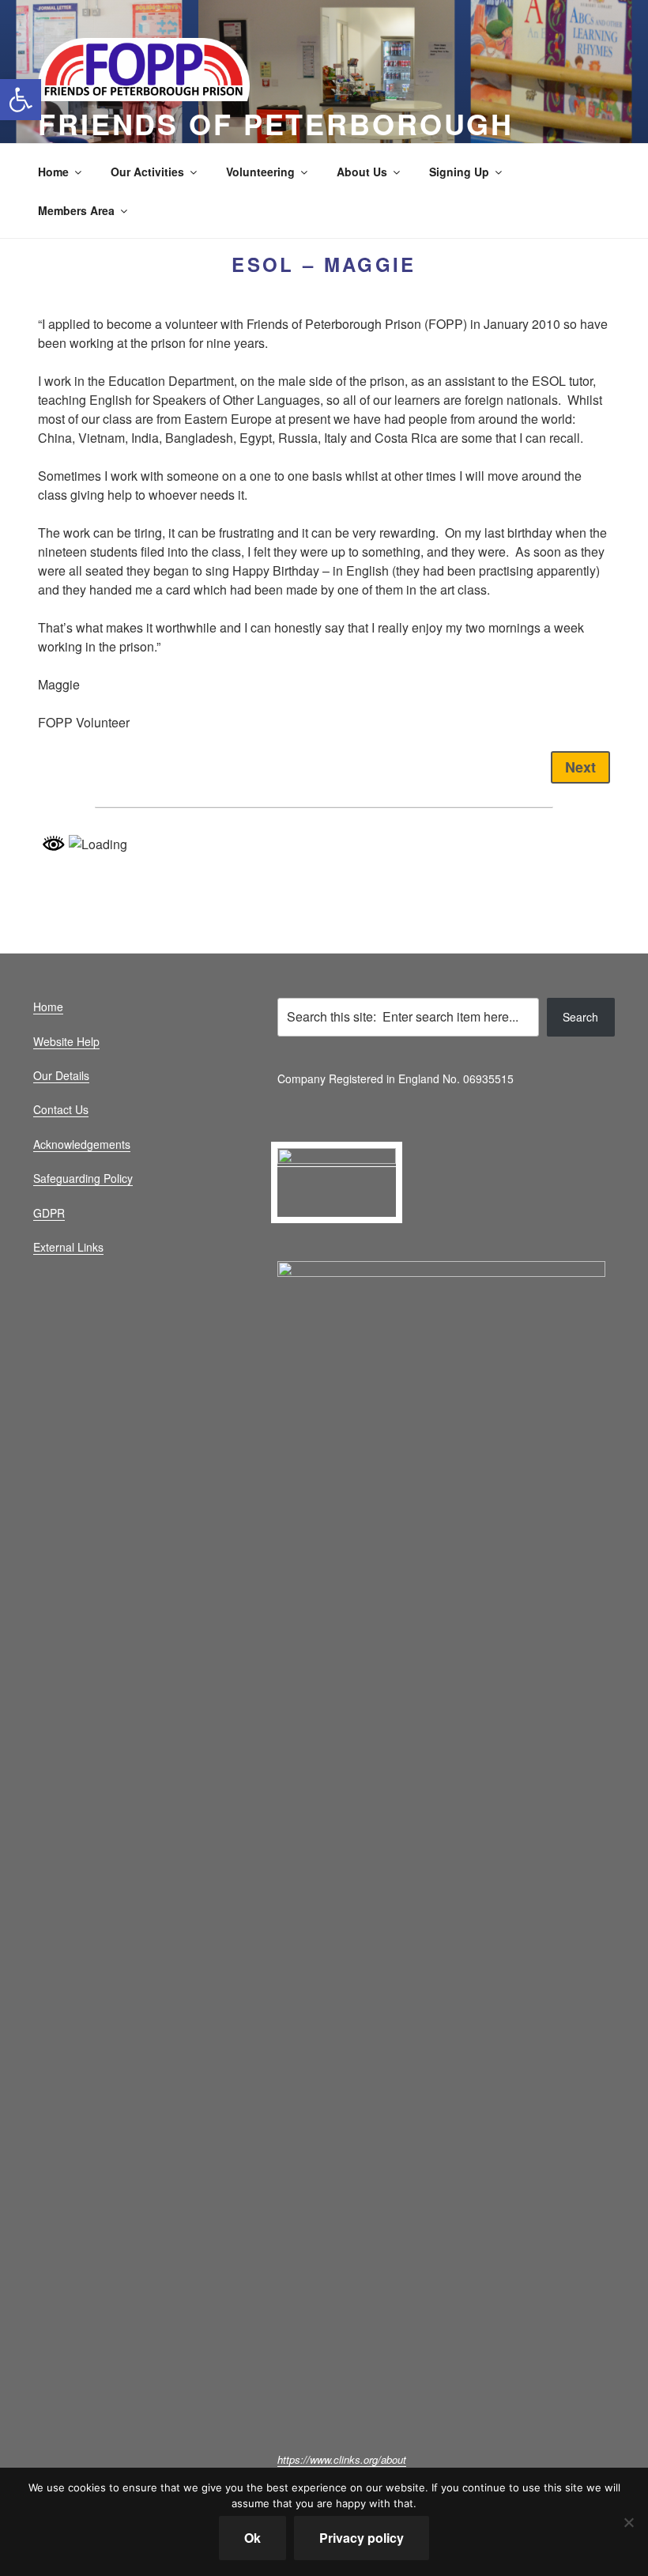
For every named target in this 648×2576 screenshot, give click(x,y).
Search (580, 1017)
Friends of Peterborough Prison (276, 141)
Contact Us (61, 1109)
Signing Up (459, 172)
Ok (252, 2538)
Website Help (66, 1041)
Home (53, 172)
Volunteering (260, 172)
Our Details (61, 1075)
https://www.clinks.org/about (342, 2459)
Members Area (76, 210)
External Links (68, 1247)
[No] (628, 2522)
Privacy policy (362, 2538)
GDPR (49, 1213)
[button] (21, 100)
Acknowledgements (82, 1144)
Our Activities (147, 172)
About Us (362, 172)
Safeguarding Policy (83, 1178)
